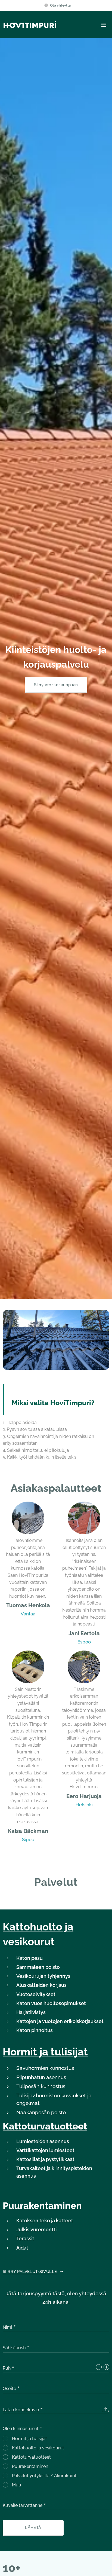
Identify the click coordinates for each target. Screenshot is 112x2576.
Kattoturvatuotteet (45, 2126)
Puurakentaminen (42, 2206)
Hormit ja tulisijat (45, 2052)
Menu (104, 25)
